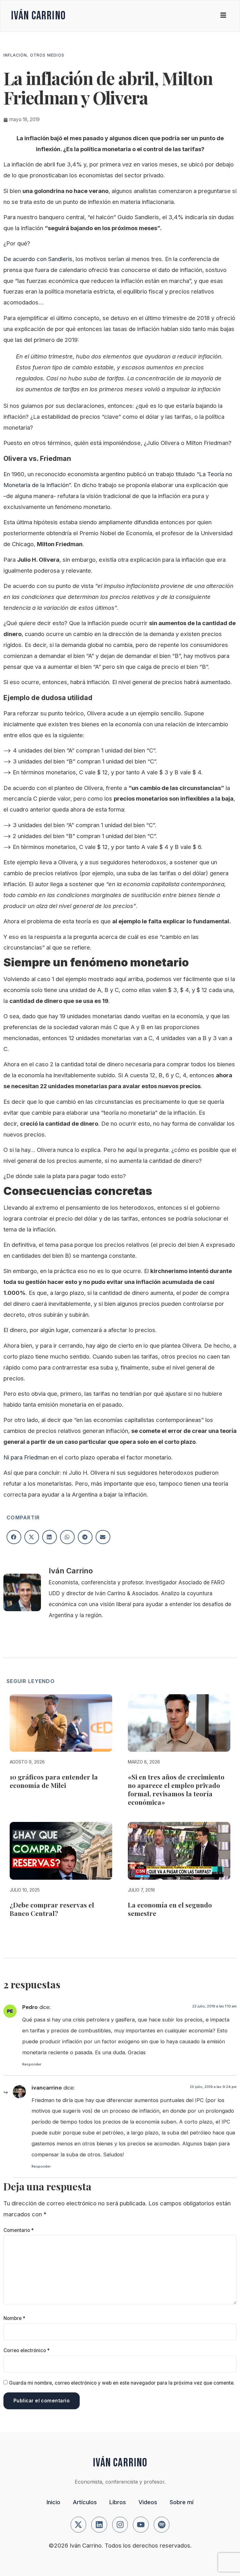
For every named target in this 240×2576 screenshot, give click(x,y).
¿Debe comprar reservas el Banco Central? (52, 1909)
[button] (14, 1537)
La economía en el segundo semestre (170, 1909)
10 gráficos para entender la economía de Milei (54, 1781)
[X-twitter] (79, 2525)
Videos (148, 2502)
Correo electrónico (27, 2350)
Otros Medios (47, 55)
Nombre (14, 2318)
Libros (118, 2502)
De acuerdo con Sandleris (38, 259)
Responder (32, 2064)
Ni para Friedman (26, 1457)
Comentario (19, 2230)
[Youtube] (141, 2525)
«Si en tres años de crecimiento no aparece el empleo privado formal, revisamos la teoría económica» (176, 1789)
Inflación (15, 55)
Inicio (53, 2502)
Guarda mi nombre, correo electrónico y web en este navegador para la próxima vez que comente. (122, 2383)
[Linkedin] (99, 2525)
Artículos (85, 2502)
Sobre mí (182, 2502)
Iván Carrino (38, 16)
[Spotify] (162, 2525)
